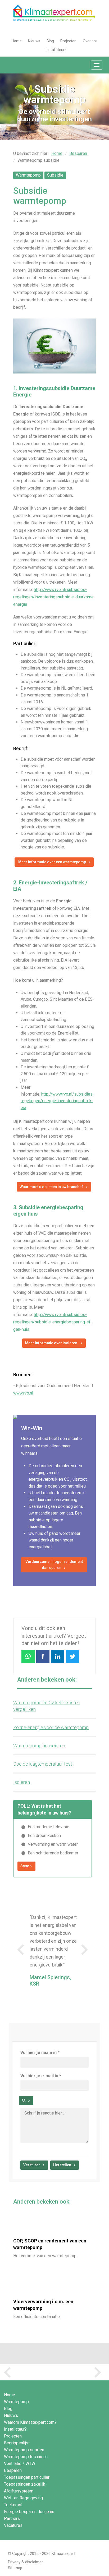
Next (100, 2372)
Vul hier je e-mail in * (41, 2076)
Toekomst (13, 2505)
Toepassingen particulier (27, 2477)
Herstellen (62, 2165)
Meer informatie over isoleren (52, 1343)
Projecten (68, 41)
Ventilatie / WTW (20, 2464)
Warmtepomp (28, 175)
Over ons (90, 41)
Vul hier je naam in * (40, 2053)
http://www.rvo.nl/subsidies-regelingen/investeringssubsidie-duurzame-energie (54, 597)
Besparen (13, 2470)
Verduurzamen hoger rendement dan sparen (54, 1565)
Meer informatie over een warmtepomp (52, 862)
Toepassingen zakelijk (25, 2484)
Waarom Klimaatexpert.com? (30, 2422)
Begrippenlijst (17, 2443)
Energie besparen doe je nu (29, 2512)
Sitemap (15, 2568)
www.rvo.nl (23, 1393)
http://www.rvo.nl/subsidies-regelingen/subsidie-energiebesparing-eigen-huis (52, 1322)
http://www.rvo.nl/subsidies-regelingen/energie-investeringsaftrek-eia (57, 1101)
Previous (9, 2372)
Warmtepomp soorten (24, 2450)
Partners (12, 2519)
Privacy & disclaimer (25, 2562)
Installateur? (56, 50)
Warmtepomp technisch (26, 2457)
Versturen (32, 2165)
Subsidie (55, 175)
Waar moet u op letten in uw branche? (52, 1187)
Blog (50, 41)
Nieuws (34, 41)
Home (17, 41)
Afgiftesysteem (19, 2491)
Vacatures (13, 2525)
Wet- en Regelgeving (23, 2498)
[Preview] (26, 2101)
